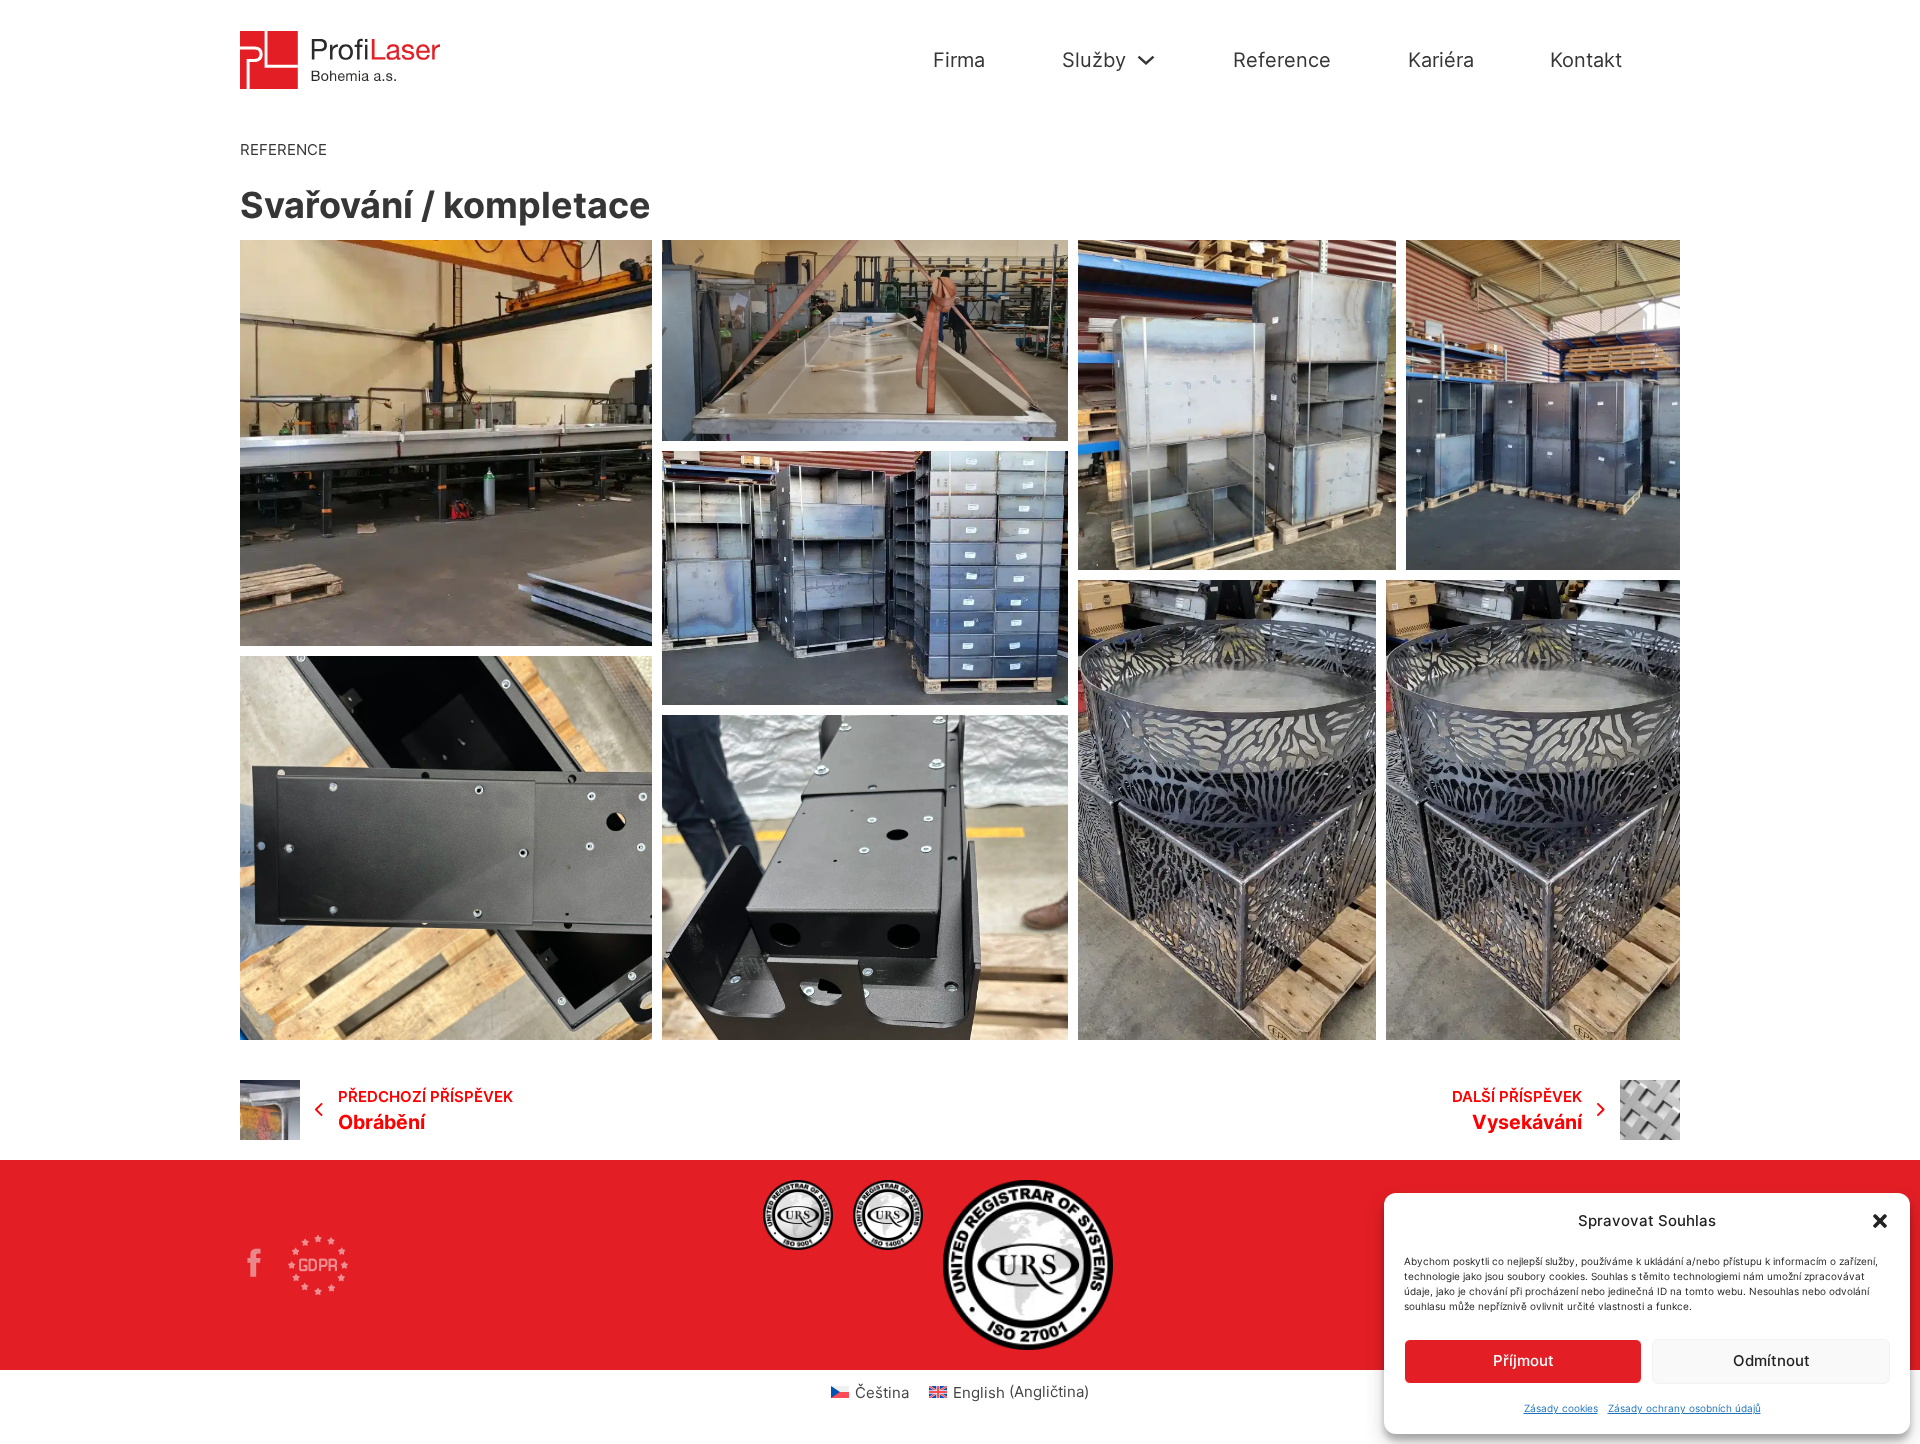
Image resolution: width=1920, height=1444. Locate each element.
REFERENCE (283, 149)
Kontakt (1586, 60)
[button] (1880, 1221)
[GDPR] (318, 1265)
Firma (959, 60)
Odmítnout (1771, 1360)
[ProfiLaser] (264, 1266)
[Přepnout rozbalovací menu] (1146, 60)
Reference (1282, 60)
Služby (1094, 60)
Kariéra (1441, 60)
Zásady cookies (1561, 1408)
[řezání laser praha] (798, 1215)
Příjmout (1523, 1360)
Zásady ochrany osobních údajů (1684, 1408)
